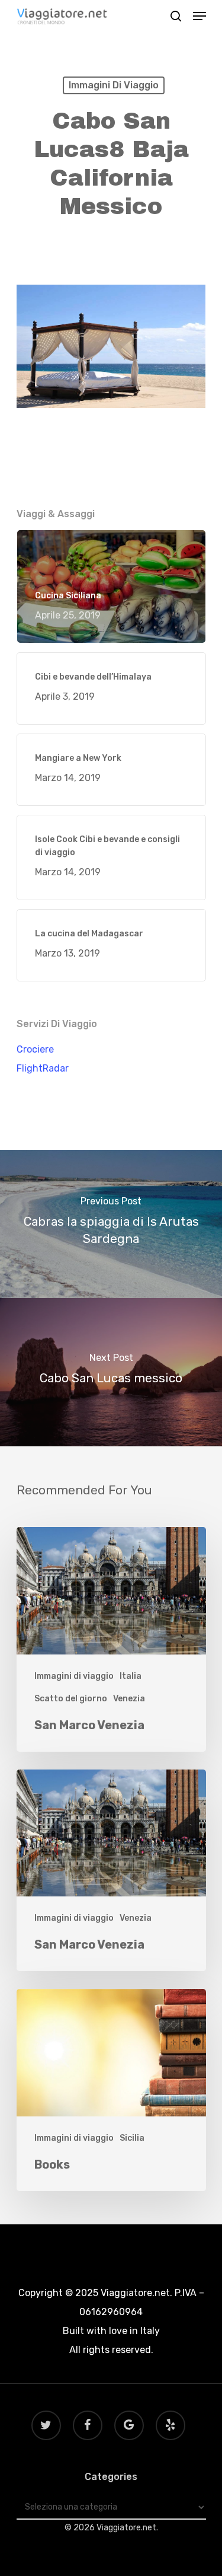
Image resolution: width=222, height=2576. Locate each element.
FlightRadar (43, 1068)
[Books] (111, 2090)
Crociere (35, 1049)
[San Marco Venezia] (111, 1639)
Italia (131, 1676)
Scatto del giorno (71, 1699)
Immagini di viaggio (114, 85)
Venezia (129, 1699)
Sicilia (132, 2138)
